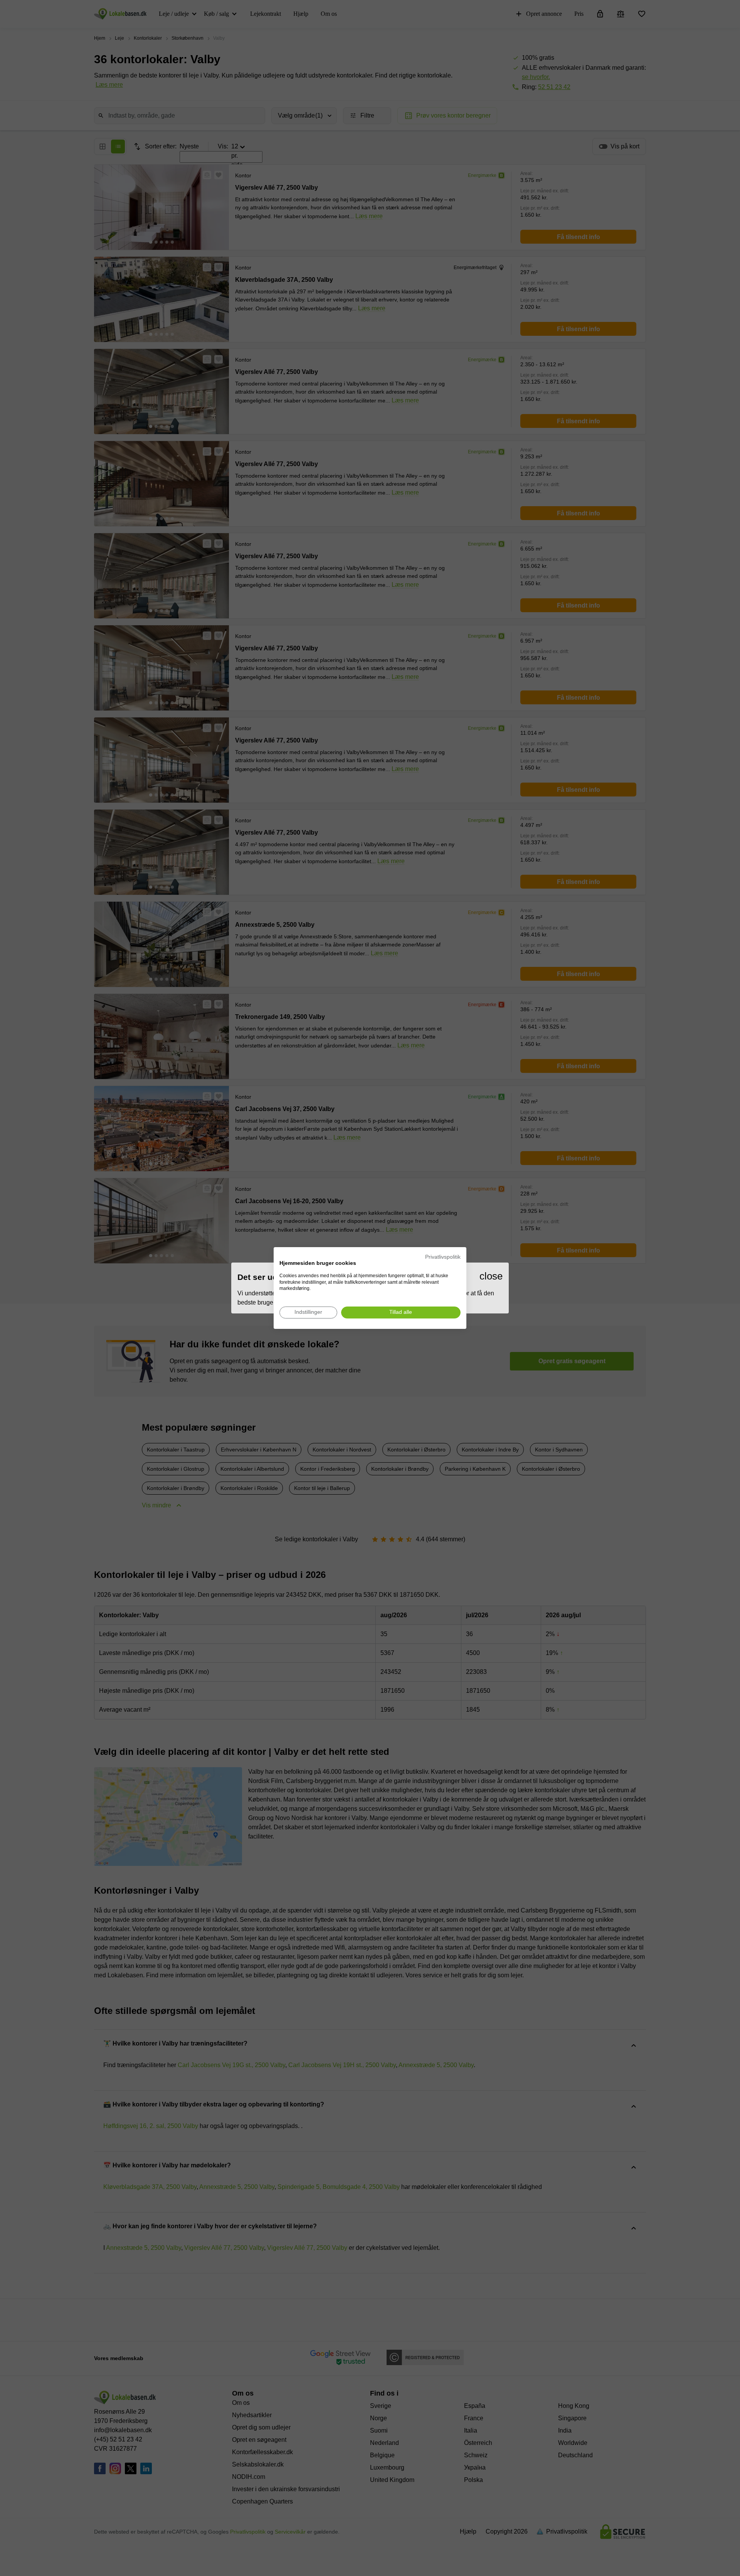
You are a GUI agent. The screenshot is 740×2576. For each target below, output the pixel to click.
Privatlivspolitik (443, 1257)
